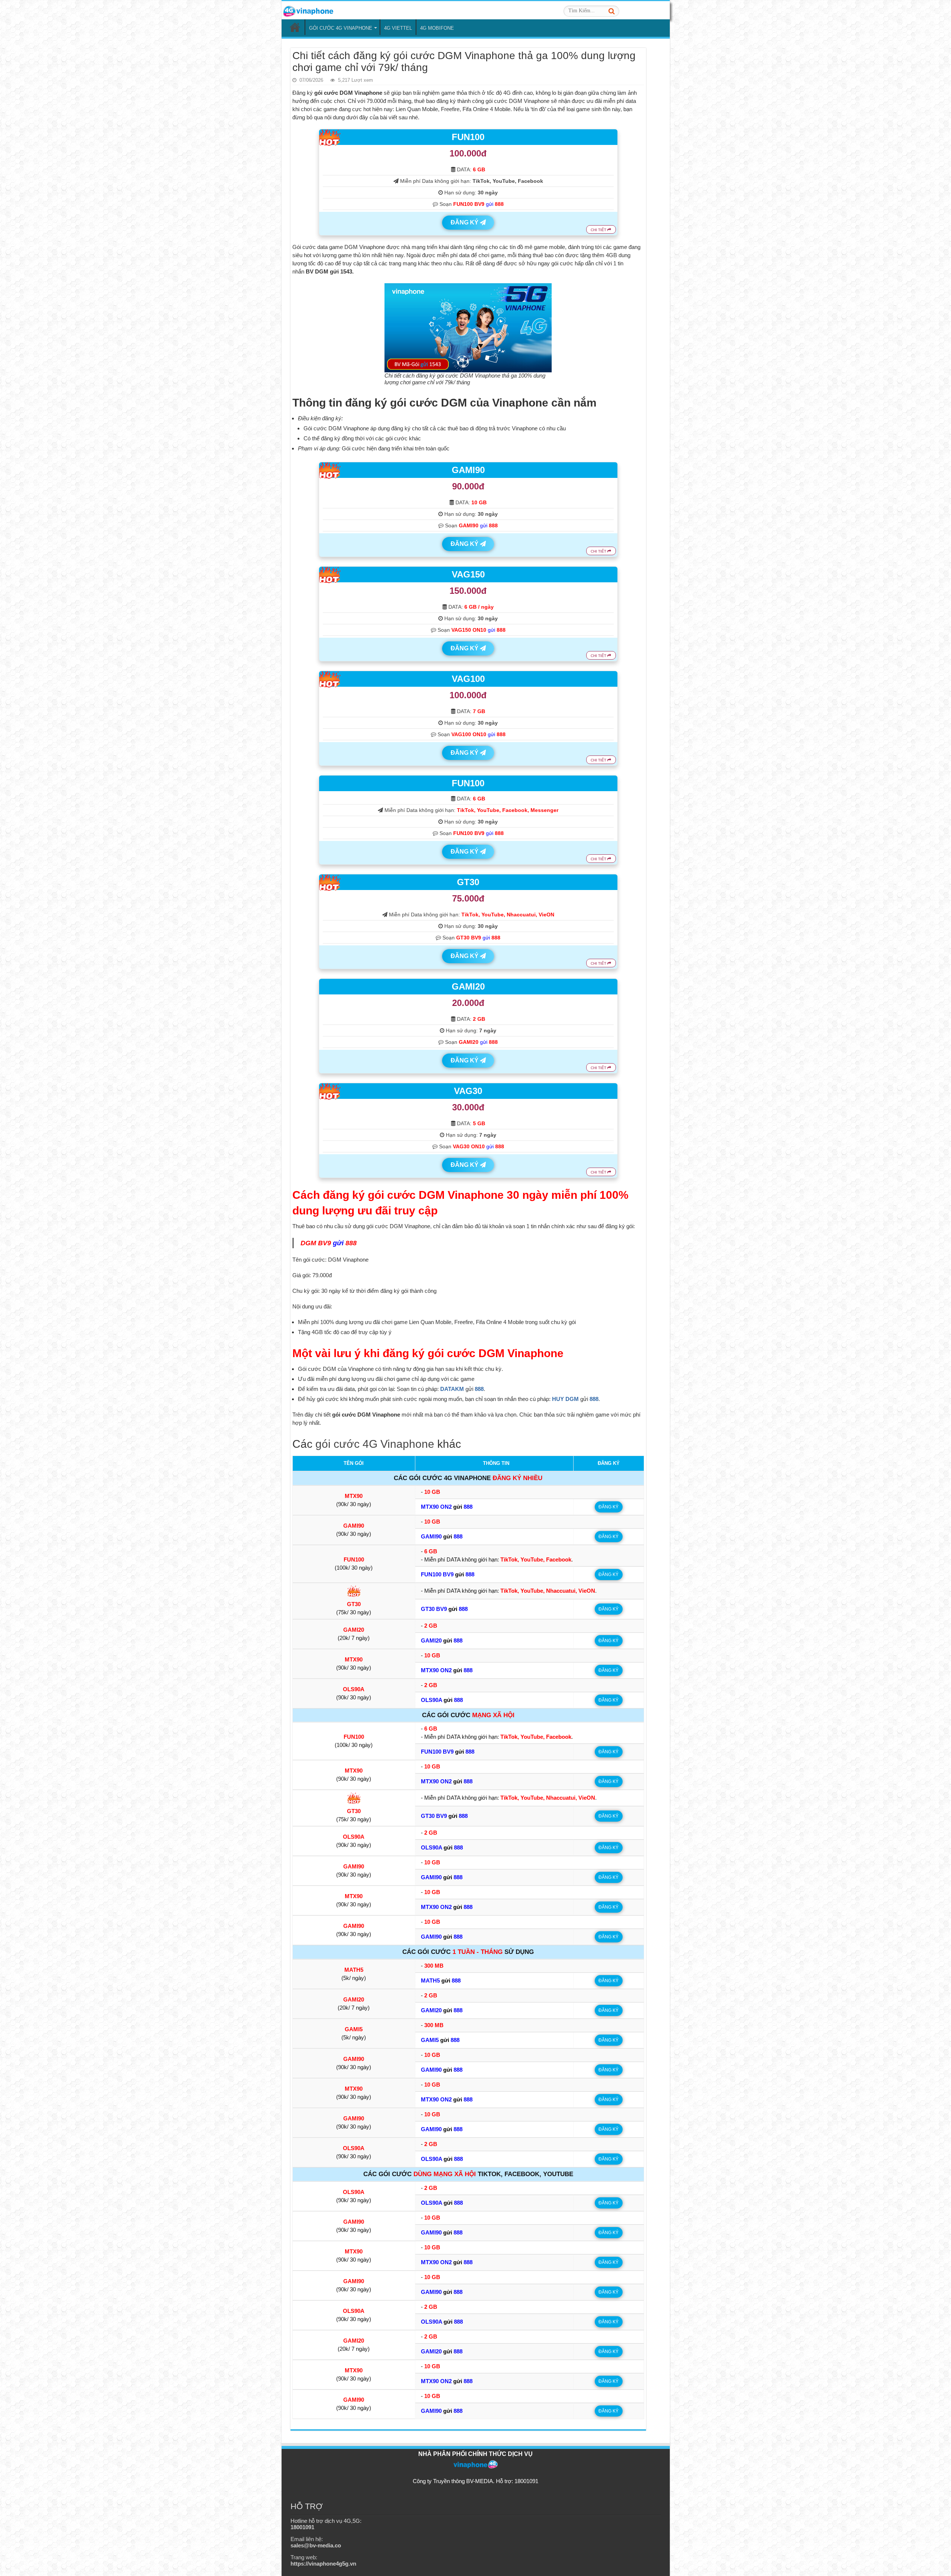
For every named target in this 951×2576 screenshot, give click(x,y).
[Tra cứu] (611, 11)
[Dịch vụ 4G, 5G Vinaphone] (308, 10)
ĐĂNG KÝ (465, 222)
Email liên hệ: (316, 2542)
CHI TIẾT (599, 230)
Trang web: (323, 2560)
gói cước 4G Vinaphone (375, 1444)
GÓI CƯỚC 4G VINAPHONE (341, 28)
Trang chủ (295, 27)
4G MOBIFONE (437, 28)
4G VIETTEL (398, 28)
